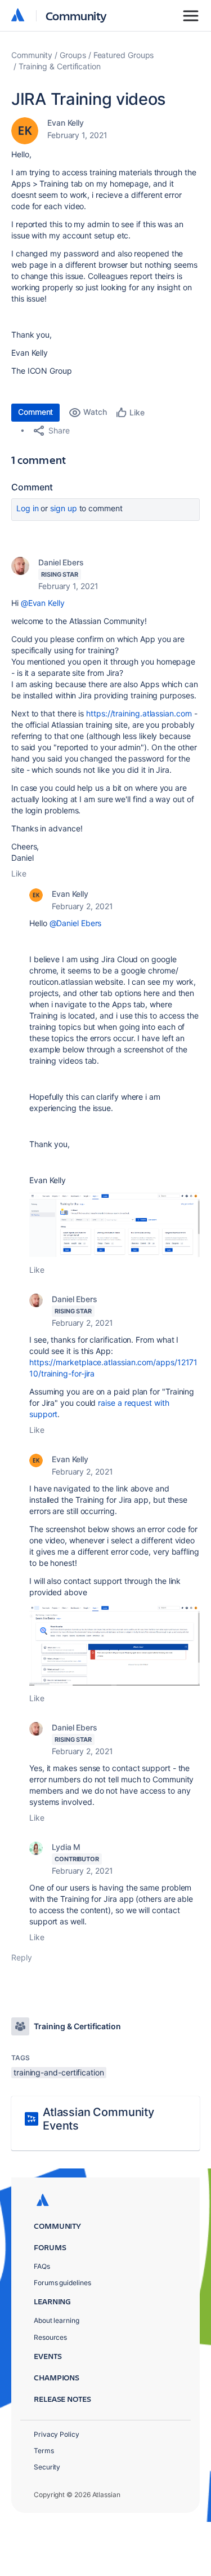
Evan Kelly (66, 123)
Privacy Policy (57, 2434)
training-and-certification (59, 2072)
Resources (50, 2337)
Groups (73, 55)
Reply (22, 1957)
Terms (44, 2451)
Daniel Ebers (61, 562)
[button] (115, 1225)
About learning (57, 2320)
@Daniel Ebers (76, 923)
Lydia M (66, 1847)
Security (47, 2467)
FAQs (42, 2266)
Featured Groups (124, 55)
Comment (35, 412)
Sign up (63, 508)
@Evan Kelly (43, 603)
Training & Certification (60, 66)
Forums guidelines (62, 2283)
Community (76, 16)
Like (19, 873)
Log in (28, 508)
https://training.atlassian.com (139, 713)
